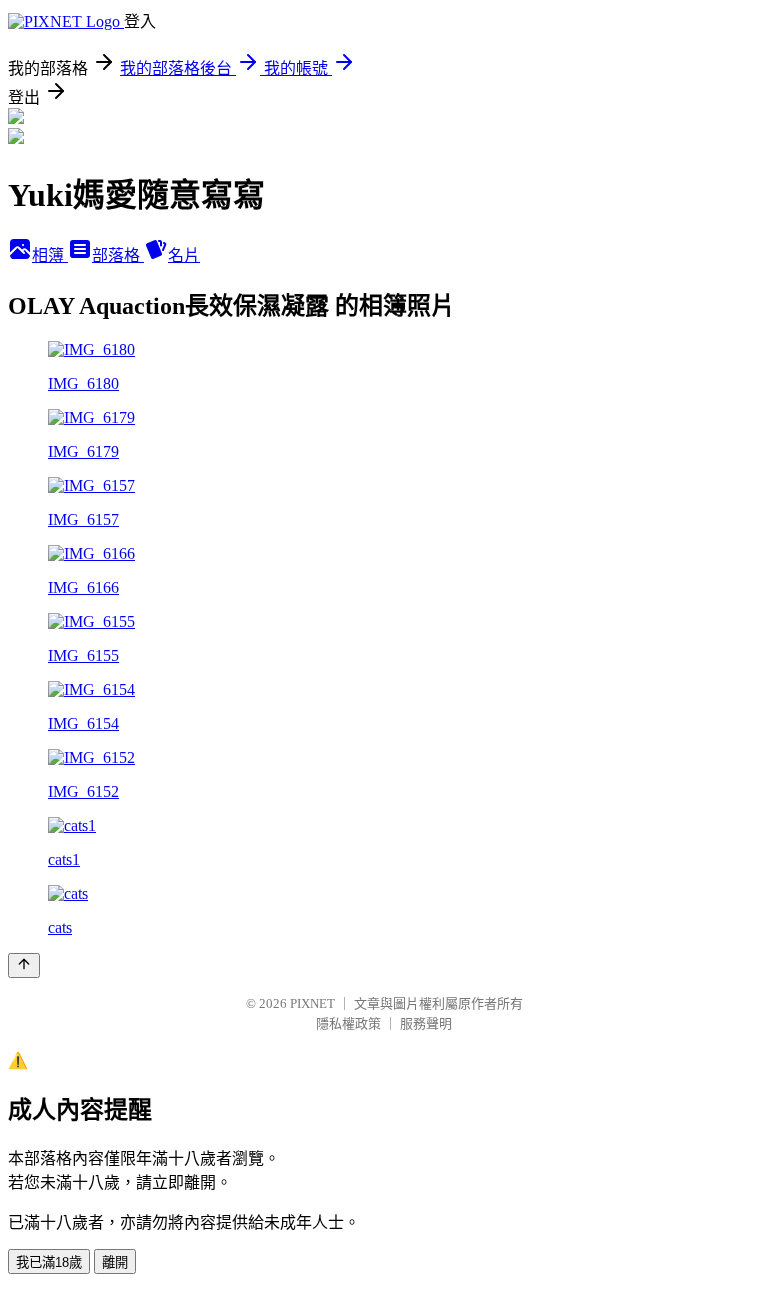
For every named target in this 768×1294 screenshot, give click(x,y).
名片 (184, 255)
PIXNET (312, 1003)
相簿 (50, 255)
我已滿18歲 (49, 1262)
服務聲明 (426, 1023)
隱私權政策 (348, 1023)
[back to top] (24, 965)
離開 (115, 1262)
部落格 (118, 255)
